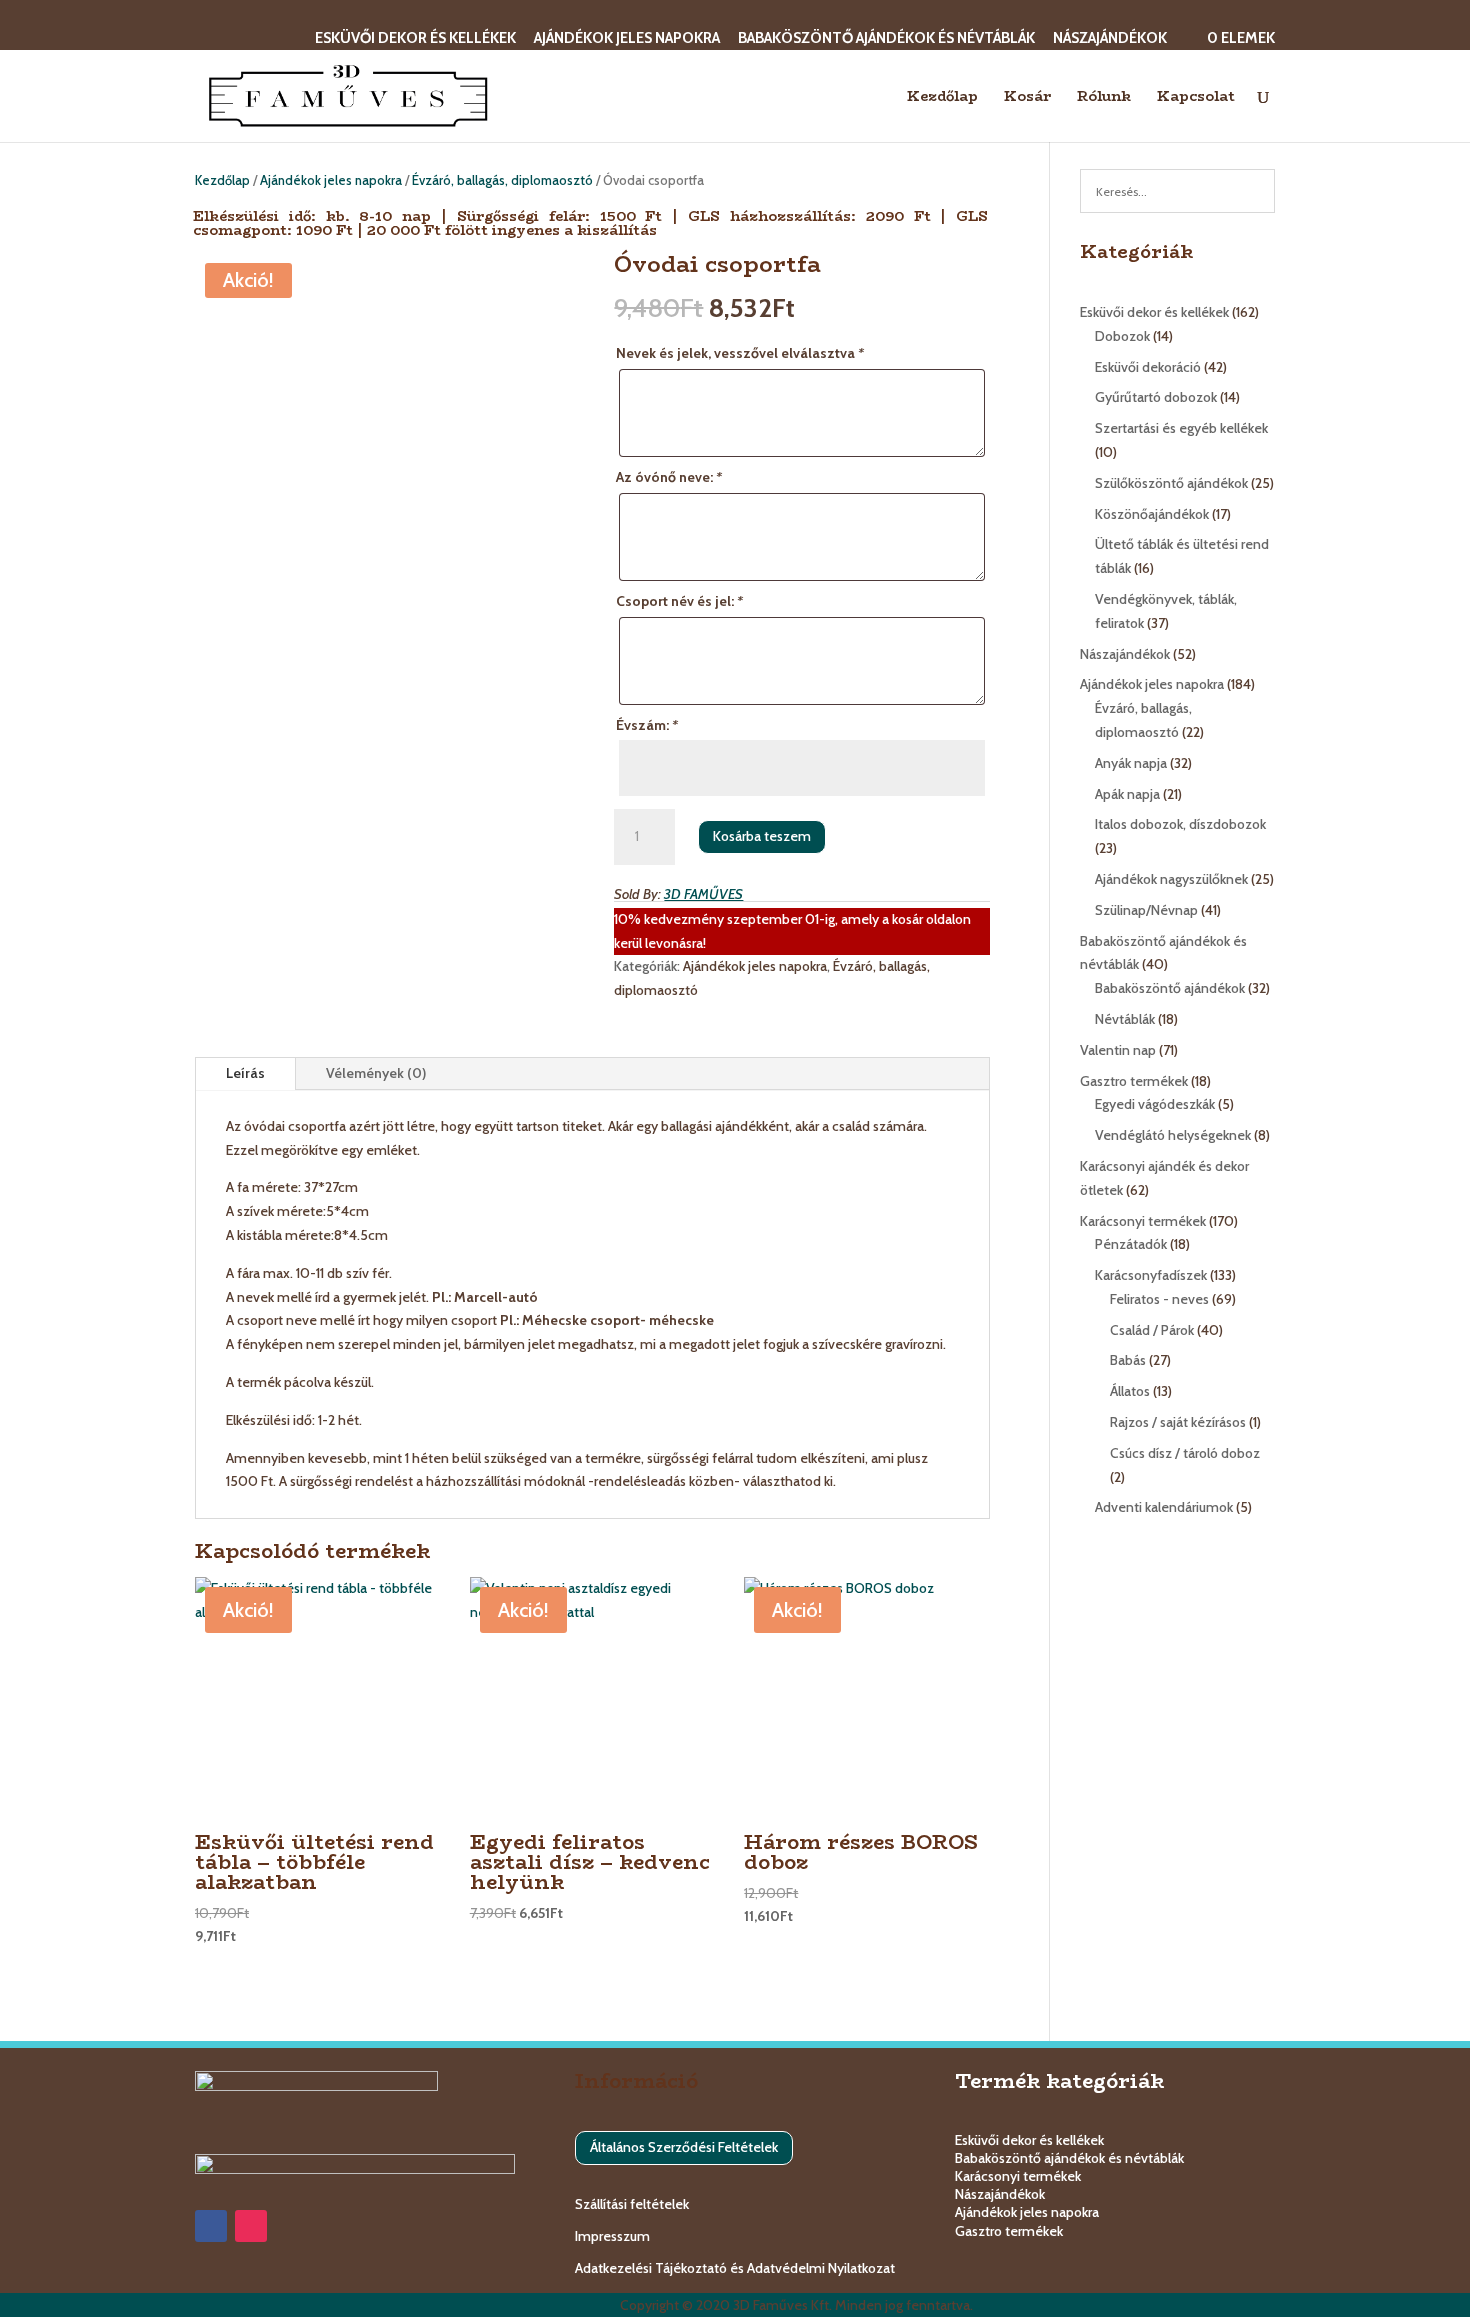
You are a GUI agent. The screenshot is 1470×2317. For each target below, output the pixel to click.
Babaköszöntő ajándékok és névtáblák (886, 39)
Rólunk (1104, 98)
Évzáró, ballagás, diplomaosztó (502, 180)
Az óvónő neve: (669, 477)
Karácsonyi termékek (1018, 2176)
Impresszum (612, 2236)
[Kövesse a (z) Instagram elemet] (251, 2226)
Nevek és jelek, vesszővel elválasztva (740, 353)
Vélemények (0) (376, 1073)
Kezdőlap (942, 98)
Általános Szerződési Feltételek (684, 2147)
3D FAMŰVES (703, 894)
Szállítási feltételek (632, 2204)
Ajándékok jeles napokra (627, 39)
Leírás (245, 1073)
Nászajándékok (1110, 39)
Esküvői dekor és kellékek (415, 39)
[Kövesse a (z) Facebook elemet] (211, 2226)
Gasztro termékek (1009, 2231)
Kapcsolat (1196, 98)
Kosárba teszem (762, 836)
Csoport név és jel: (679, 601)
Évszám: (647, 725)
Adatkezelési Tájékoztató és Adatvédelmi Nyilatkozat (735, 2268)
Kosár (1027, 98)
